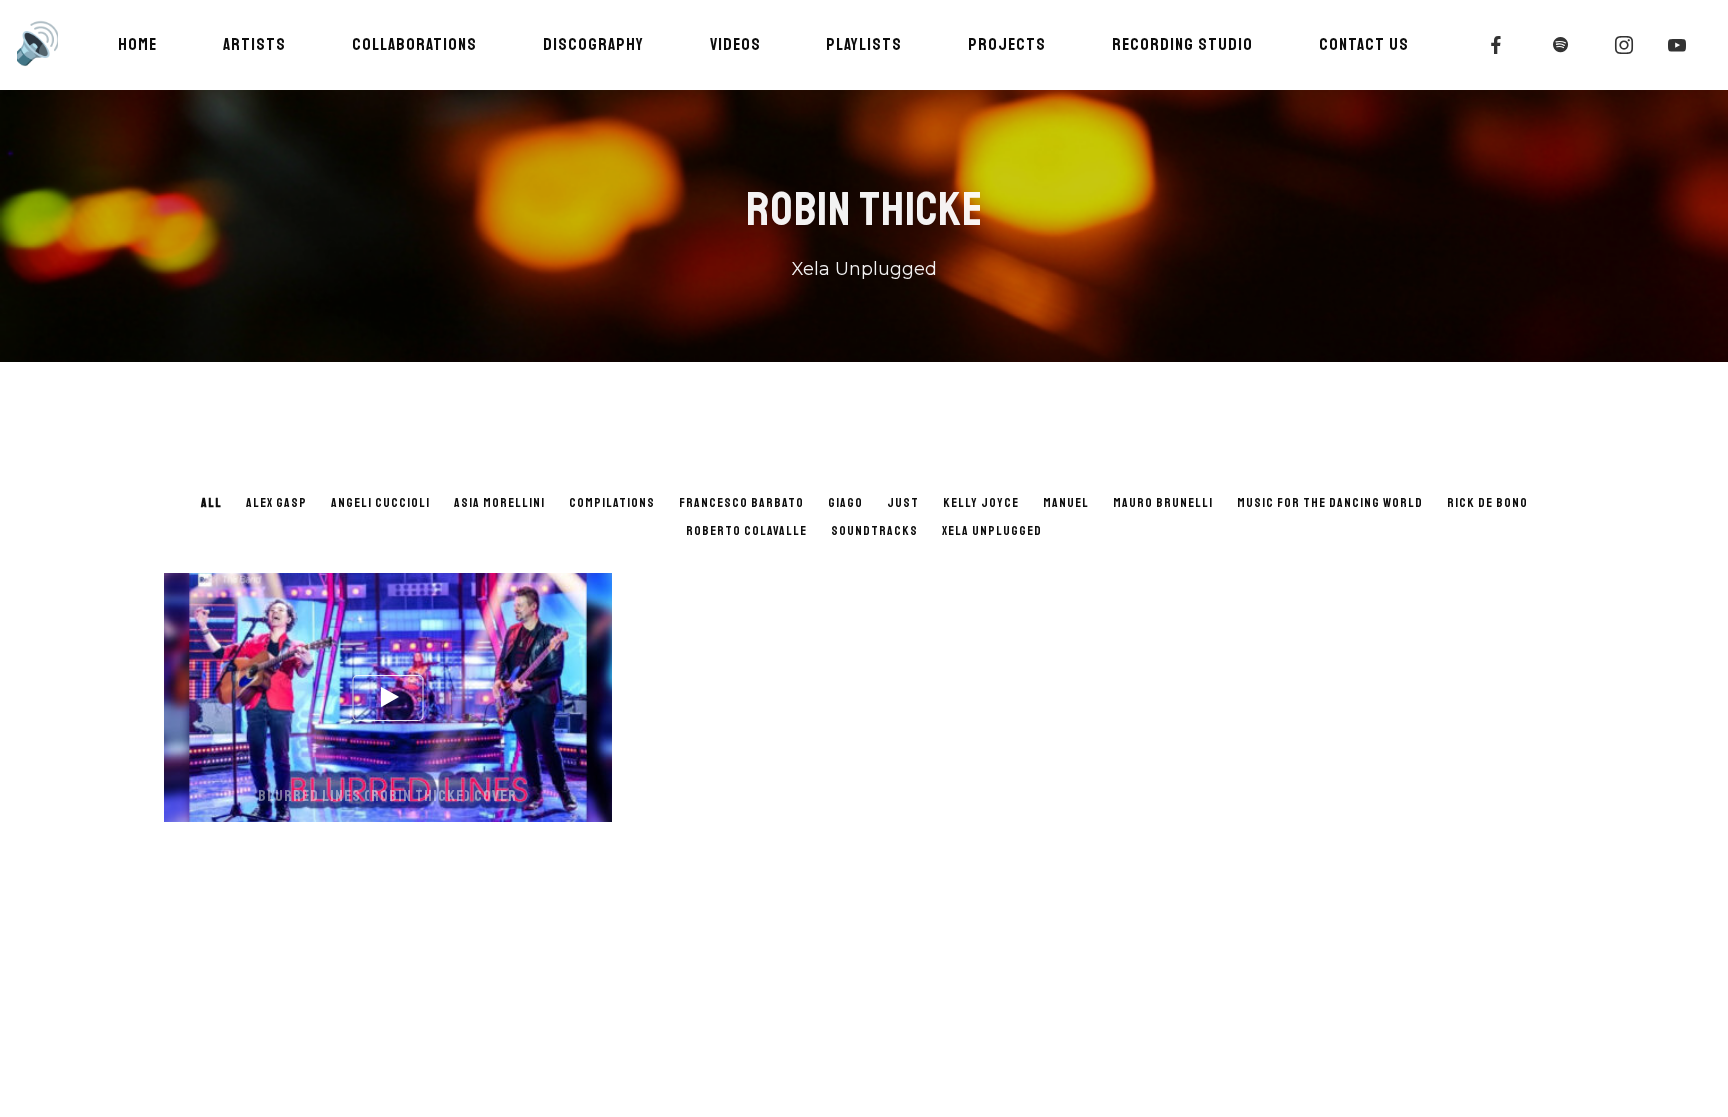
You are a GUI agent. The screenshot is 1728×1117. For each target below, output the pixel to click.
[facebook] (1497, 45)
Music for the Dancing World (1330, 503)
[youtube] (1678, 45)
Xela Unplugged (992, 531)
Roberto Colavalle (746, 531)
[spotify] (1561, 45)
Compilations (612, 503)
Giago (845, 503)
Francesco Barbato (741, 503)
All (211, 503)
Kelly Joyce (981, 503)
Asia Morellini (499, 503)
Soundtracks (874, 531)
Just (903, 503)
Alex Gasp (276, 503)
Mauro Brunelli (1163, 503)
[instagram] (1625, 45)
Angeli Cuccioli (380, 503)
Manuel (1066, 503)
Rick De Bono (1487, 503)
